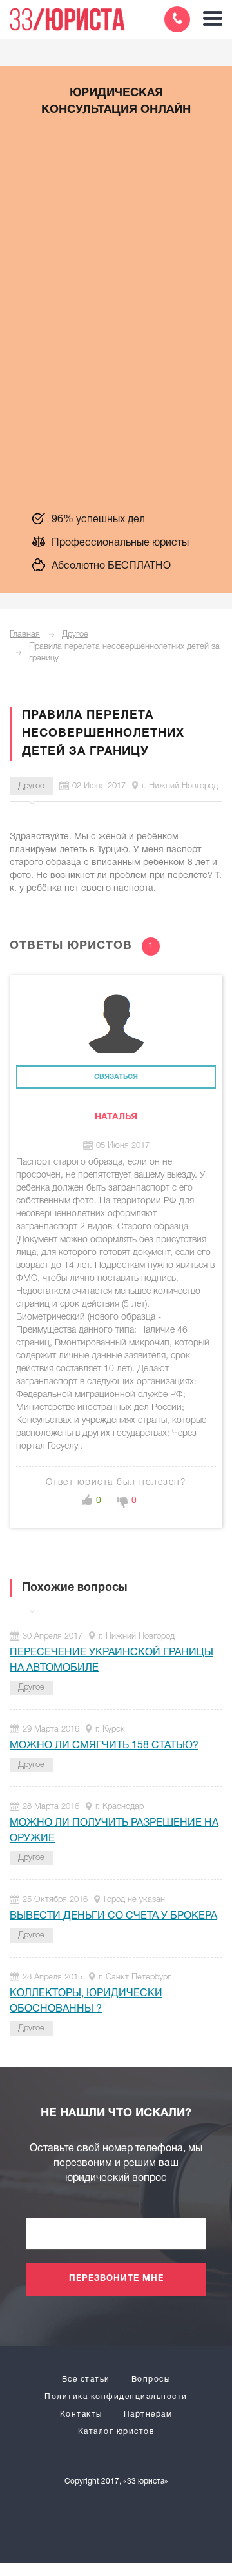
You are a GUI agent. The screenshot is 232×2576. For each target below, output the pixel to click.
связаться (116, 1077)
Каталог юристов (116, 2432)
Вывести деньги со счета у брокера (113, 1916)
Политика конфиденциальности (116, 2397)
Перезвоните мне (116, 2279)
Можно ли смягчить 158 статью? (104, 1746)
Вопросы (151, 2379)
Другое (75, 634)
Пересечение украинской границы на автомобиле (111, 1661)
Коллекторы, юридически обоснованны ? (86, 2001)
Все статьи (86, 2379)
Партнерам (148, 2414)
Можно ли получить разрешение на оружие (114, 1831)
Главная (25, 634)
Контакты (81, 2414)
